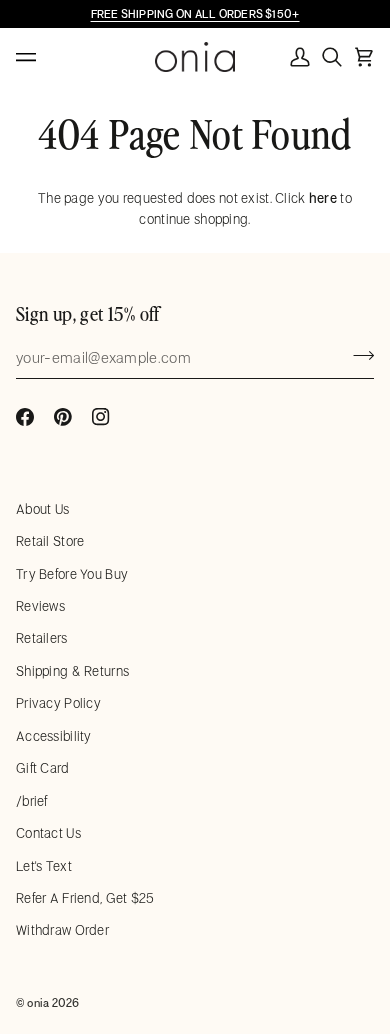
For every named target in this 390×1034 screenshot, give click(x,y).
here (323, 198)
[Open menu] (46, 57)
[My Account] (300, 57)
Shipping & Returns (72, 671)
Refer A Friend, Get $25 (85, 898)
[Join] (357, 355)
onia (38, 1002)
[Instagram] (101, 417)
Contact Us (48, 833)
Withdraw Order (62, 930)
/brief (32, 801)
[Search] (332, 57)
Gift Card (43, 768)
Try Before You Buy (72, 574)
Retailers (42, 638)
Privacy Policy (58, 703)
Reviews (40, 606)
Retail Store (50, 541)
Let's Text (44, 866)
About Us (42, 509)
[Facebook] (25, 417)
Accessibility (54, 736)
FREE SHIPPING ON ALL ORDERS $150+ (195, 13)
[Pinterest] (63, 417)
